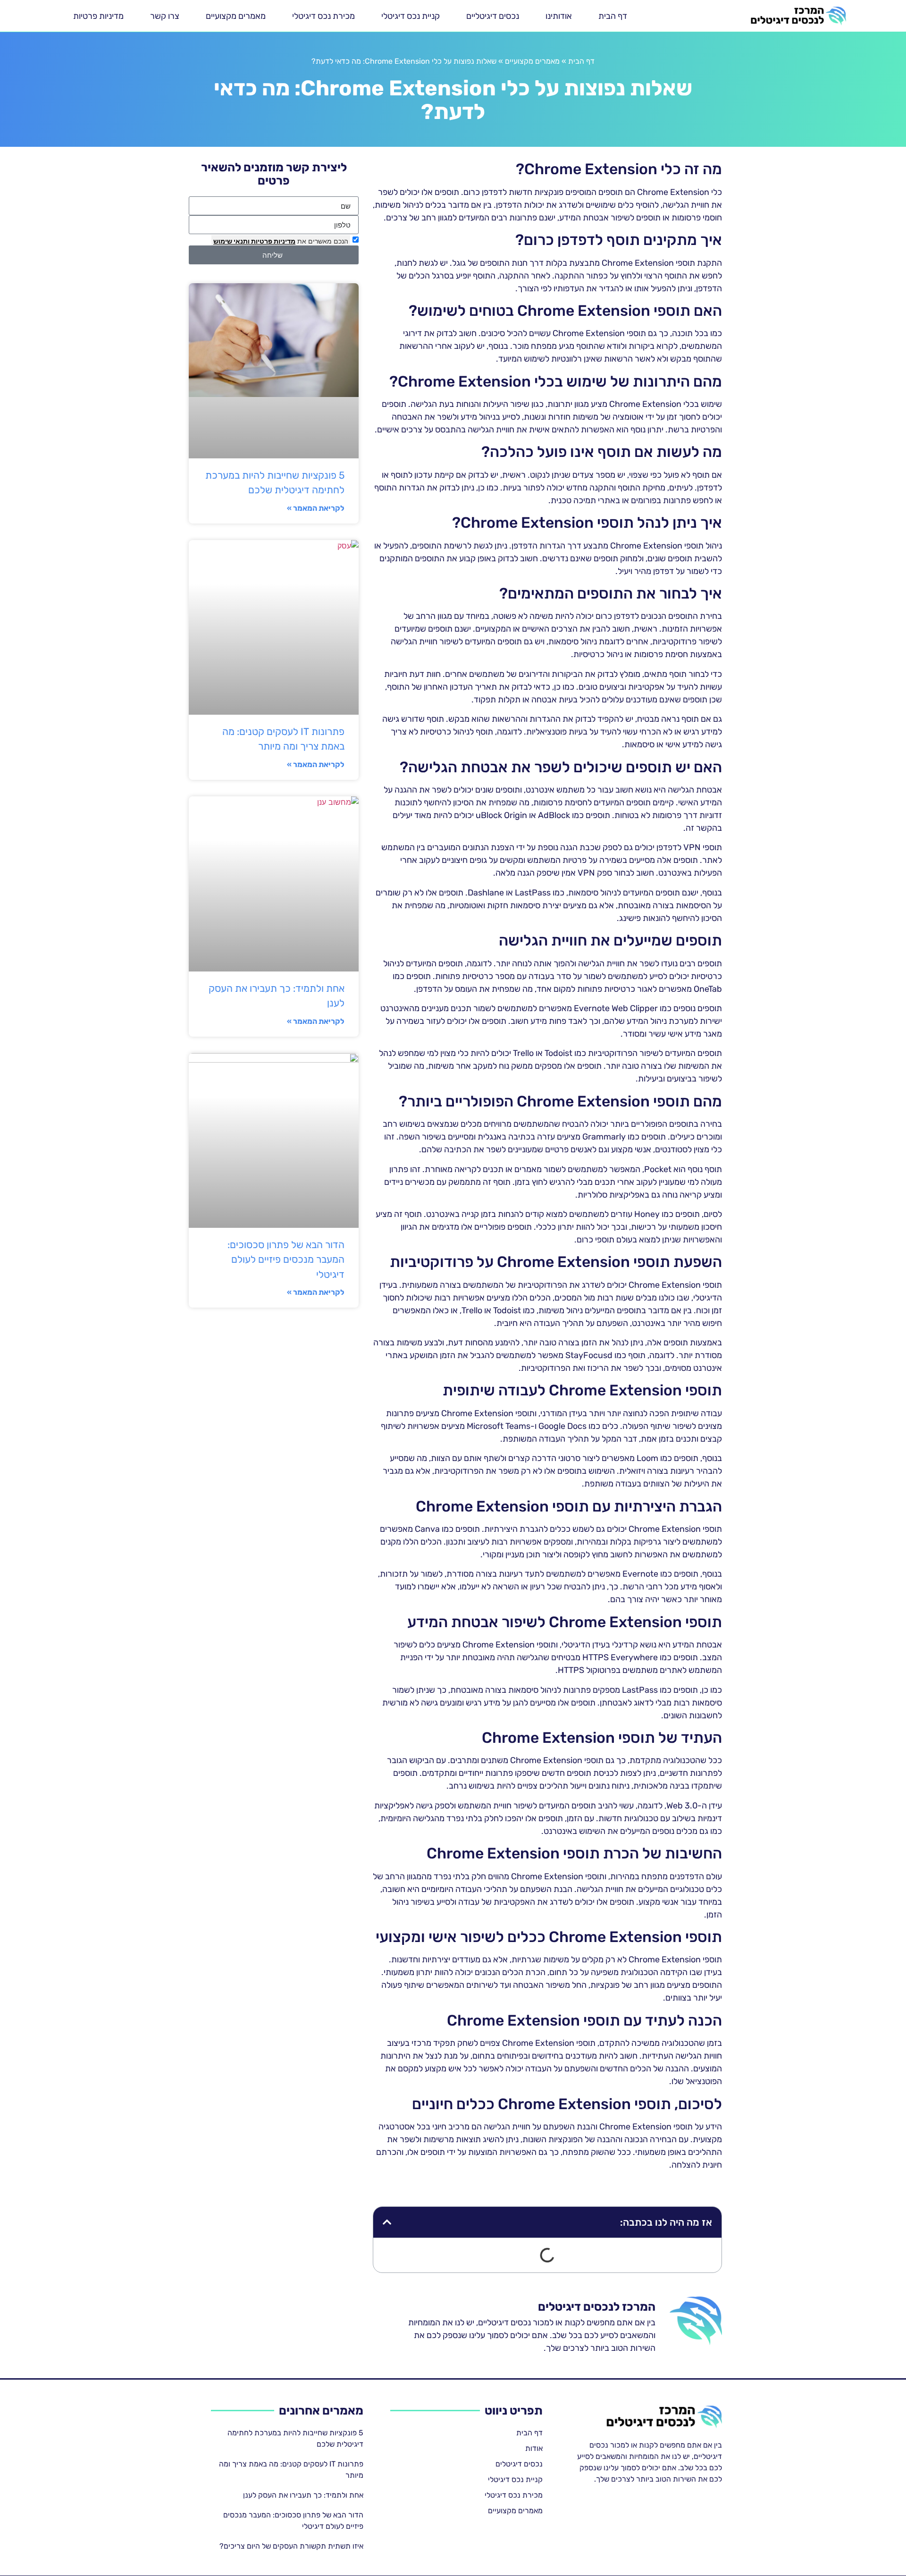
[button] (387, 2222)
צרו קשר (165, 16)
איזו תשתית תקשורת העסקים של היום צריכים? (291, 2546)
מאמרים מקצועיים (236, 16)
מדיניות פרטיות (98, 16)
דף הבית (613, 16)
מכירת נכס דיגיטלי (323, 16)
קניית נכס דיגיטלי (411, 16)
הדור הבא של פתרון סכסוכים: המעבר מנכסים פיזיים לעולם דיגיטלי (286, 1259)
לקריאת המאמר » (316, 508)
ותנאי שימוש (231, 241)
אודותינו (559, 16)
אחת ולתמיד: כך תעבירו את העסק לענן (303, 2495)
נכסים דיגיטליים (493, 16)
